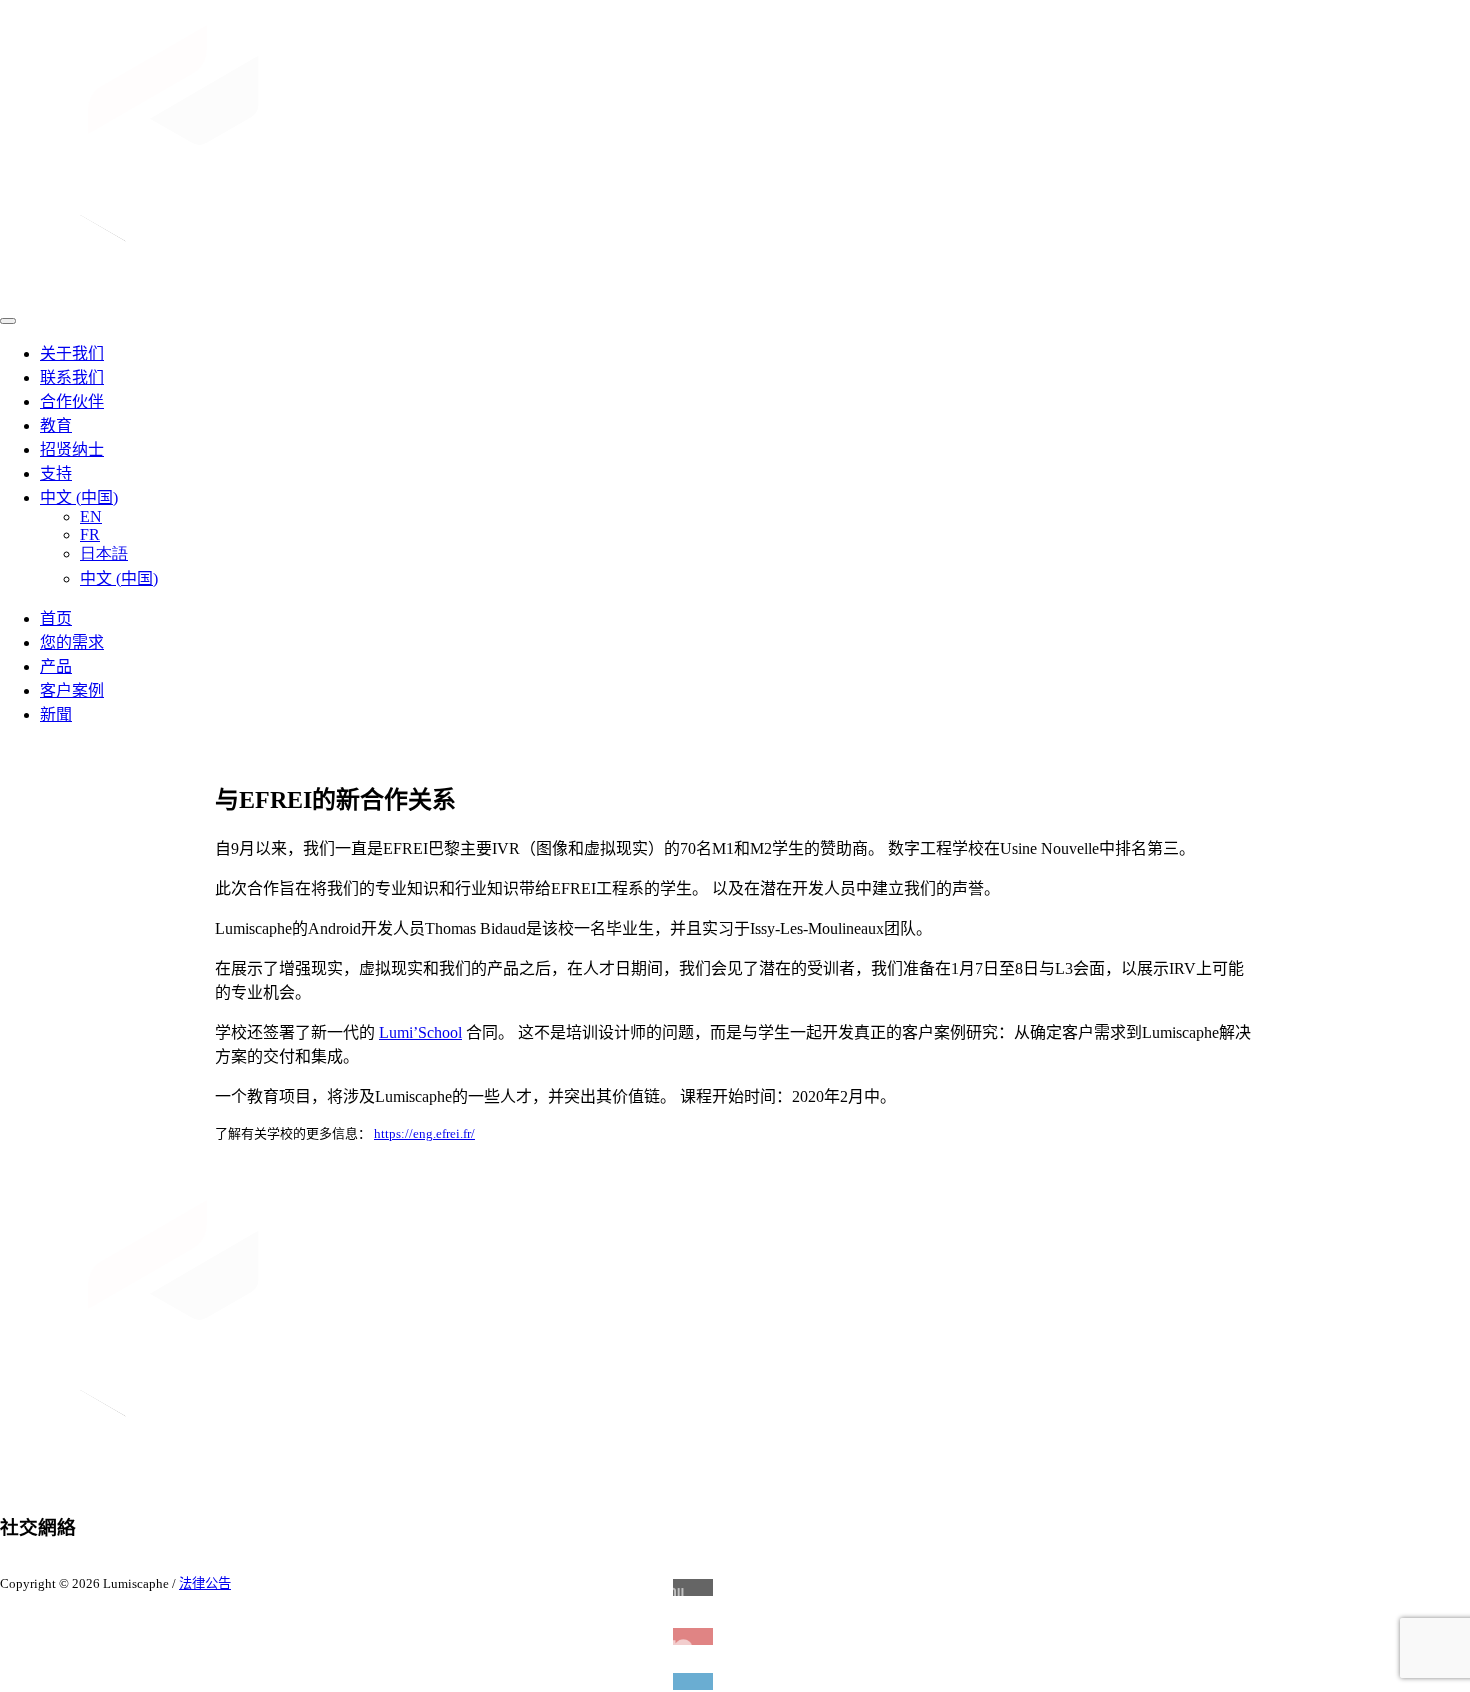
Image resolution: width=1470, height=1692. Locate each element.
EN (91, 516)
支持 (56, 473)
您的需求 (72, 642)
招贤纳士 (72, 449)
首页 (56, 618)
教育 (56, 425)
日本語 (104, 553)
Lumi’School (420, 1032)
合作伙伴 (72, 401)
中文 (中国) (79, 497)
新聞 (56, 714)
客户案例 (72, 690)
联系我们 (72, 377)
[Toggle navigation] (8, 321)
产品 (56, 666)
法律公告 (205, 1583)
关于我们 (72, 353)
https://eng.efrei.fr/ (424, 1133)
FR (90, 534)
